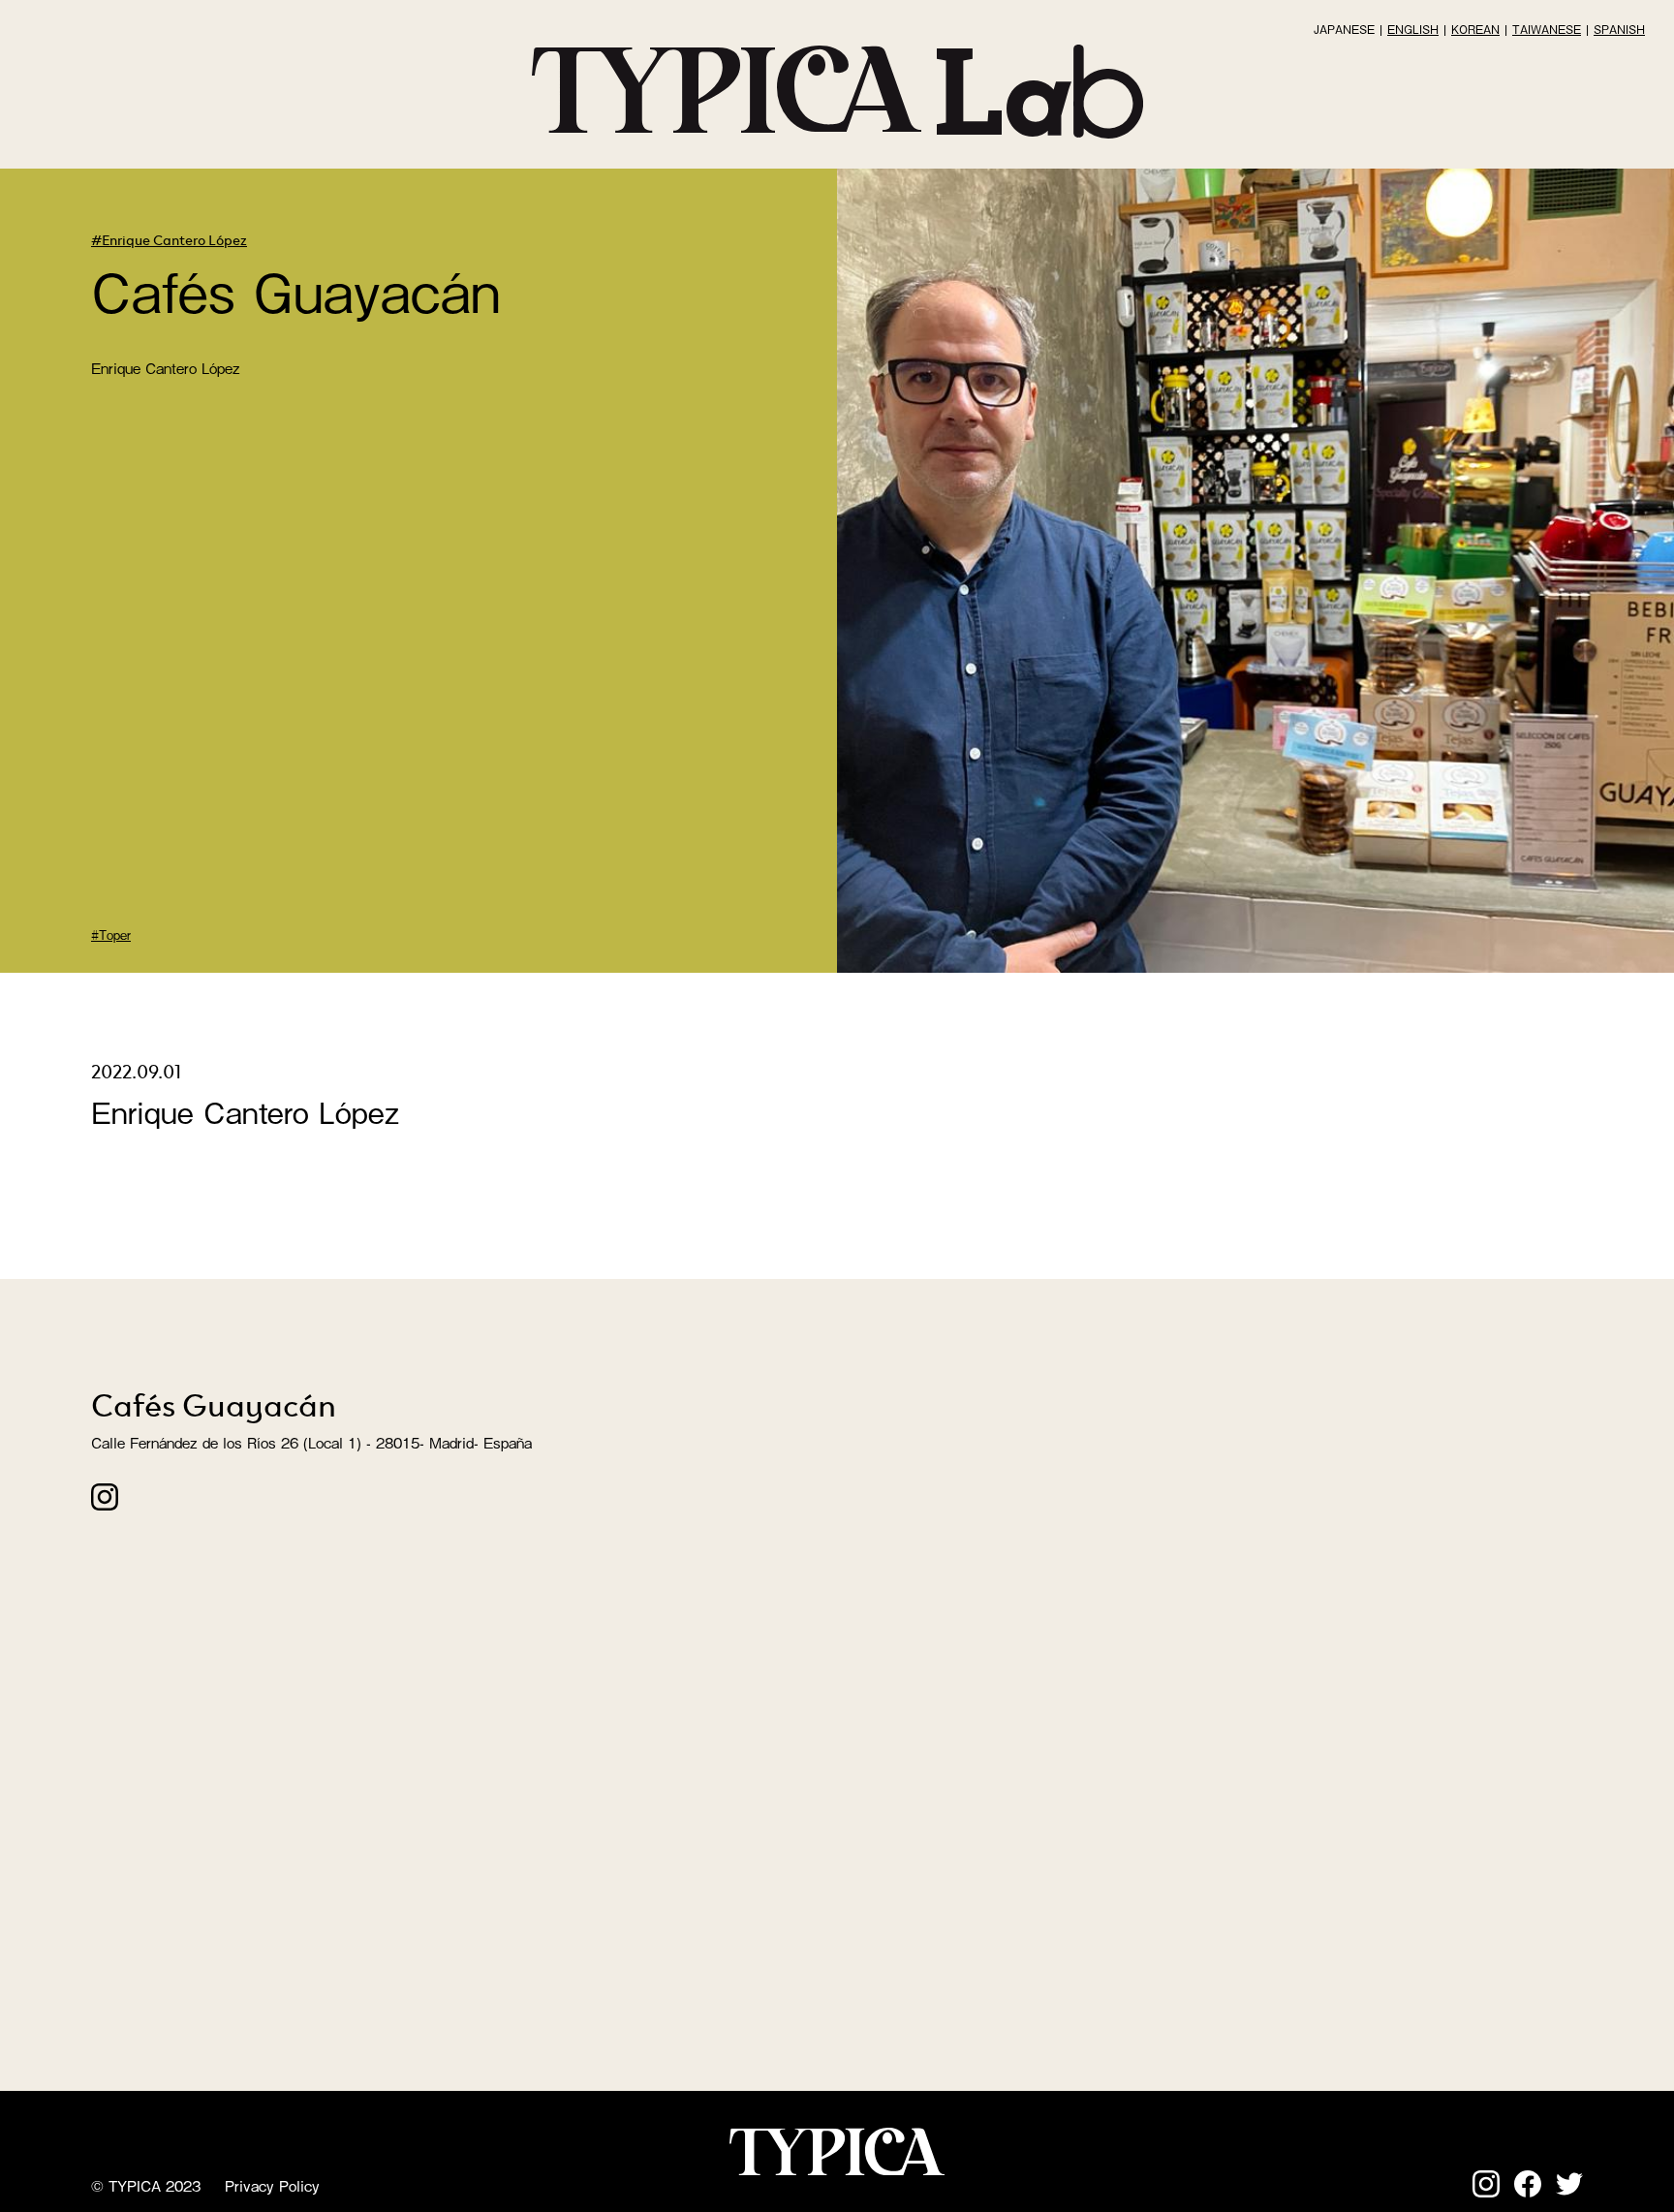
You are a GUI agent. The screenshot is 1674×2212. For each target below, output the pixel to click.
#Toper (111, 935)
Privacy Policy (272, 2185)
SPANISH (1619, 29)
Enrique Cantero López (166, 367)
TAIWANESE (1547, 29)
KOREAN (1475, 29)
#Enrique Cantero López (169, 239)
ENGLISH (1413, 29)
